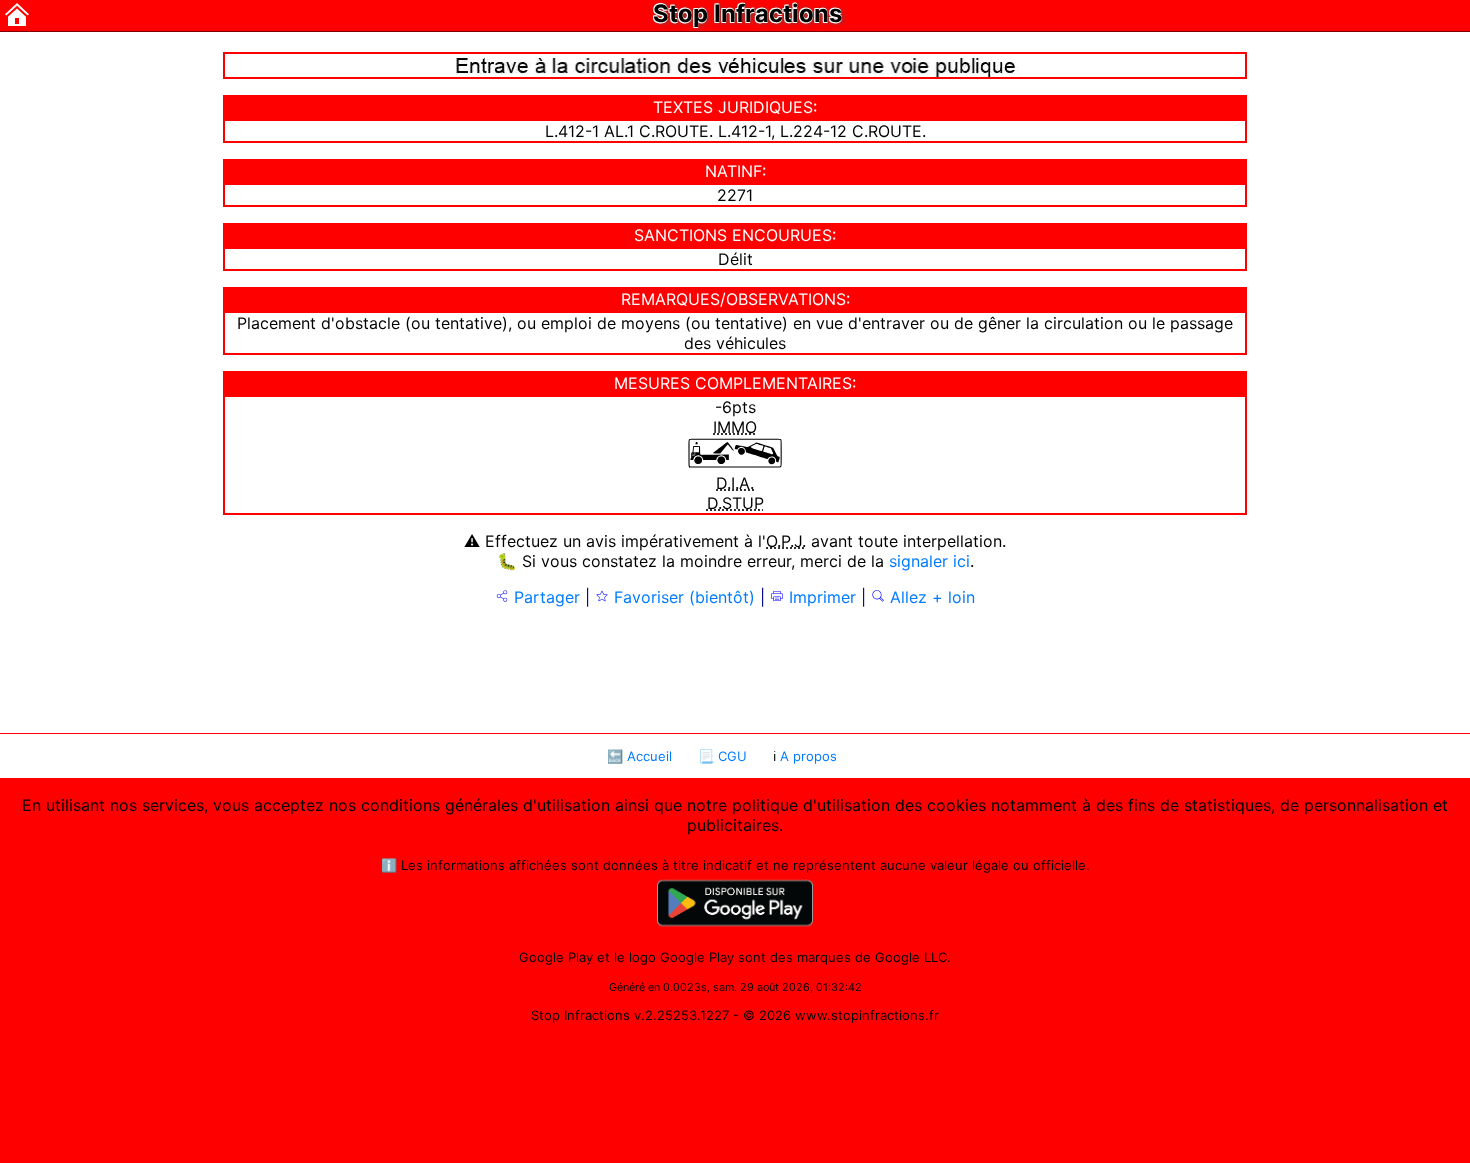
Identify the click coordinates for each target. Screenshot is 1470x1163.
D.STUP (735, 503)
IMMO (735, 427)
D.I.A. (735, 483)
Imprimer (820, 597)
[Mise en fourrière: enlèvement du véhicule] (735, 463)
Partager (544, 597)
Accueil (649, 756)
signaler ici (929, 561)
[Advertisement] (735, 668)
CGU (732, 756)
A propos (808, 756)
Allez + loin (930, 597)
